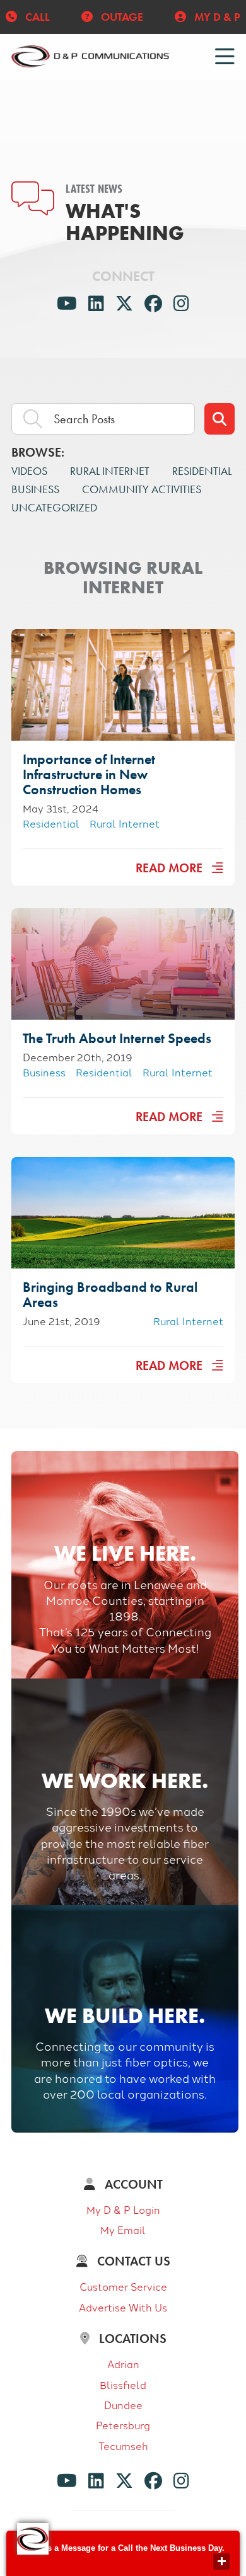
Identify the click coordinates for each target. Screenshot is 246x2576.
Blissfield (123, 2385)
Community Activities (142, 489)
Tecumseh (123, 2446)
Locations (131, 2339)
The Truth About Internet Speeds (117, 1038)
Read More (171, 868)
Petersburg (123, 2425)
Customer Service (123, 2286)
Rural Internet (110, 471)
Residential (202, 471)
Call (36, 17)
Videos (29, 471)
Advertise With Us (123, 2307)
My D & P (216, 17)
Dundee (123, 2405)
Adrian (123, 2364)
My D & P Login (123, 2209)
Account (132, 2184)
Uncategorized (54, 507)
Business (35, 489)
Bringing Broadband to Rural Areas (110, 1295)
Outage (121, 17)
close (221, 2562)
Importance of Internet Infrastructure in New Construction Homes (89, 774)
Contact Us (132, 2261)
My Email (123, 2230)
